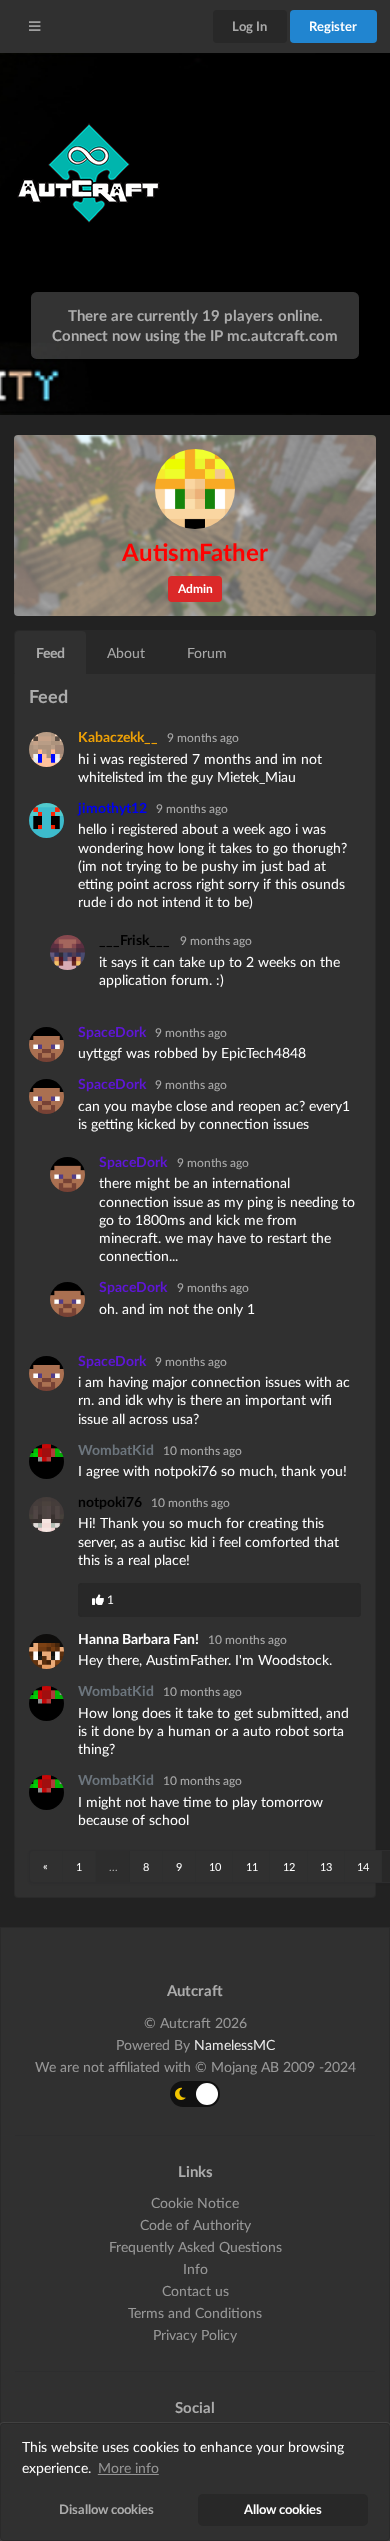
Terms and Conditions (195, 2312)
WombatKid (117, 1449)
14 (363, 1866)
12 (289, 1866)
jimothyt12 (114, 807)
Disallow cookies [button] (106, 2509)
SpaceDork (113, 1031)
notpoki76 (111, 1501)
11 (252, 1866)
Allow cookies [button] (283, 2509)
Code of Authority (195, 2224)
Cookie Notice (195, 2203)
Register (333, 26)
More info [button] (128, 2467)
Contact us (195, 2290)
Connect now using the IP (195, 335)
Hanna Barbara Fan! (140, 1638)
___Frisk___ (134, 939)
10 (215, 1866)
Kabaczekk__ (119, 736)
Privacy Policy (195, 2334)
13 (326, 1866)
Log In (249, 26)
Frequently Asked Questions (195, 2246)
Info (195, 2268)
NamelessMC (234, 2044)
